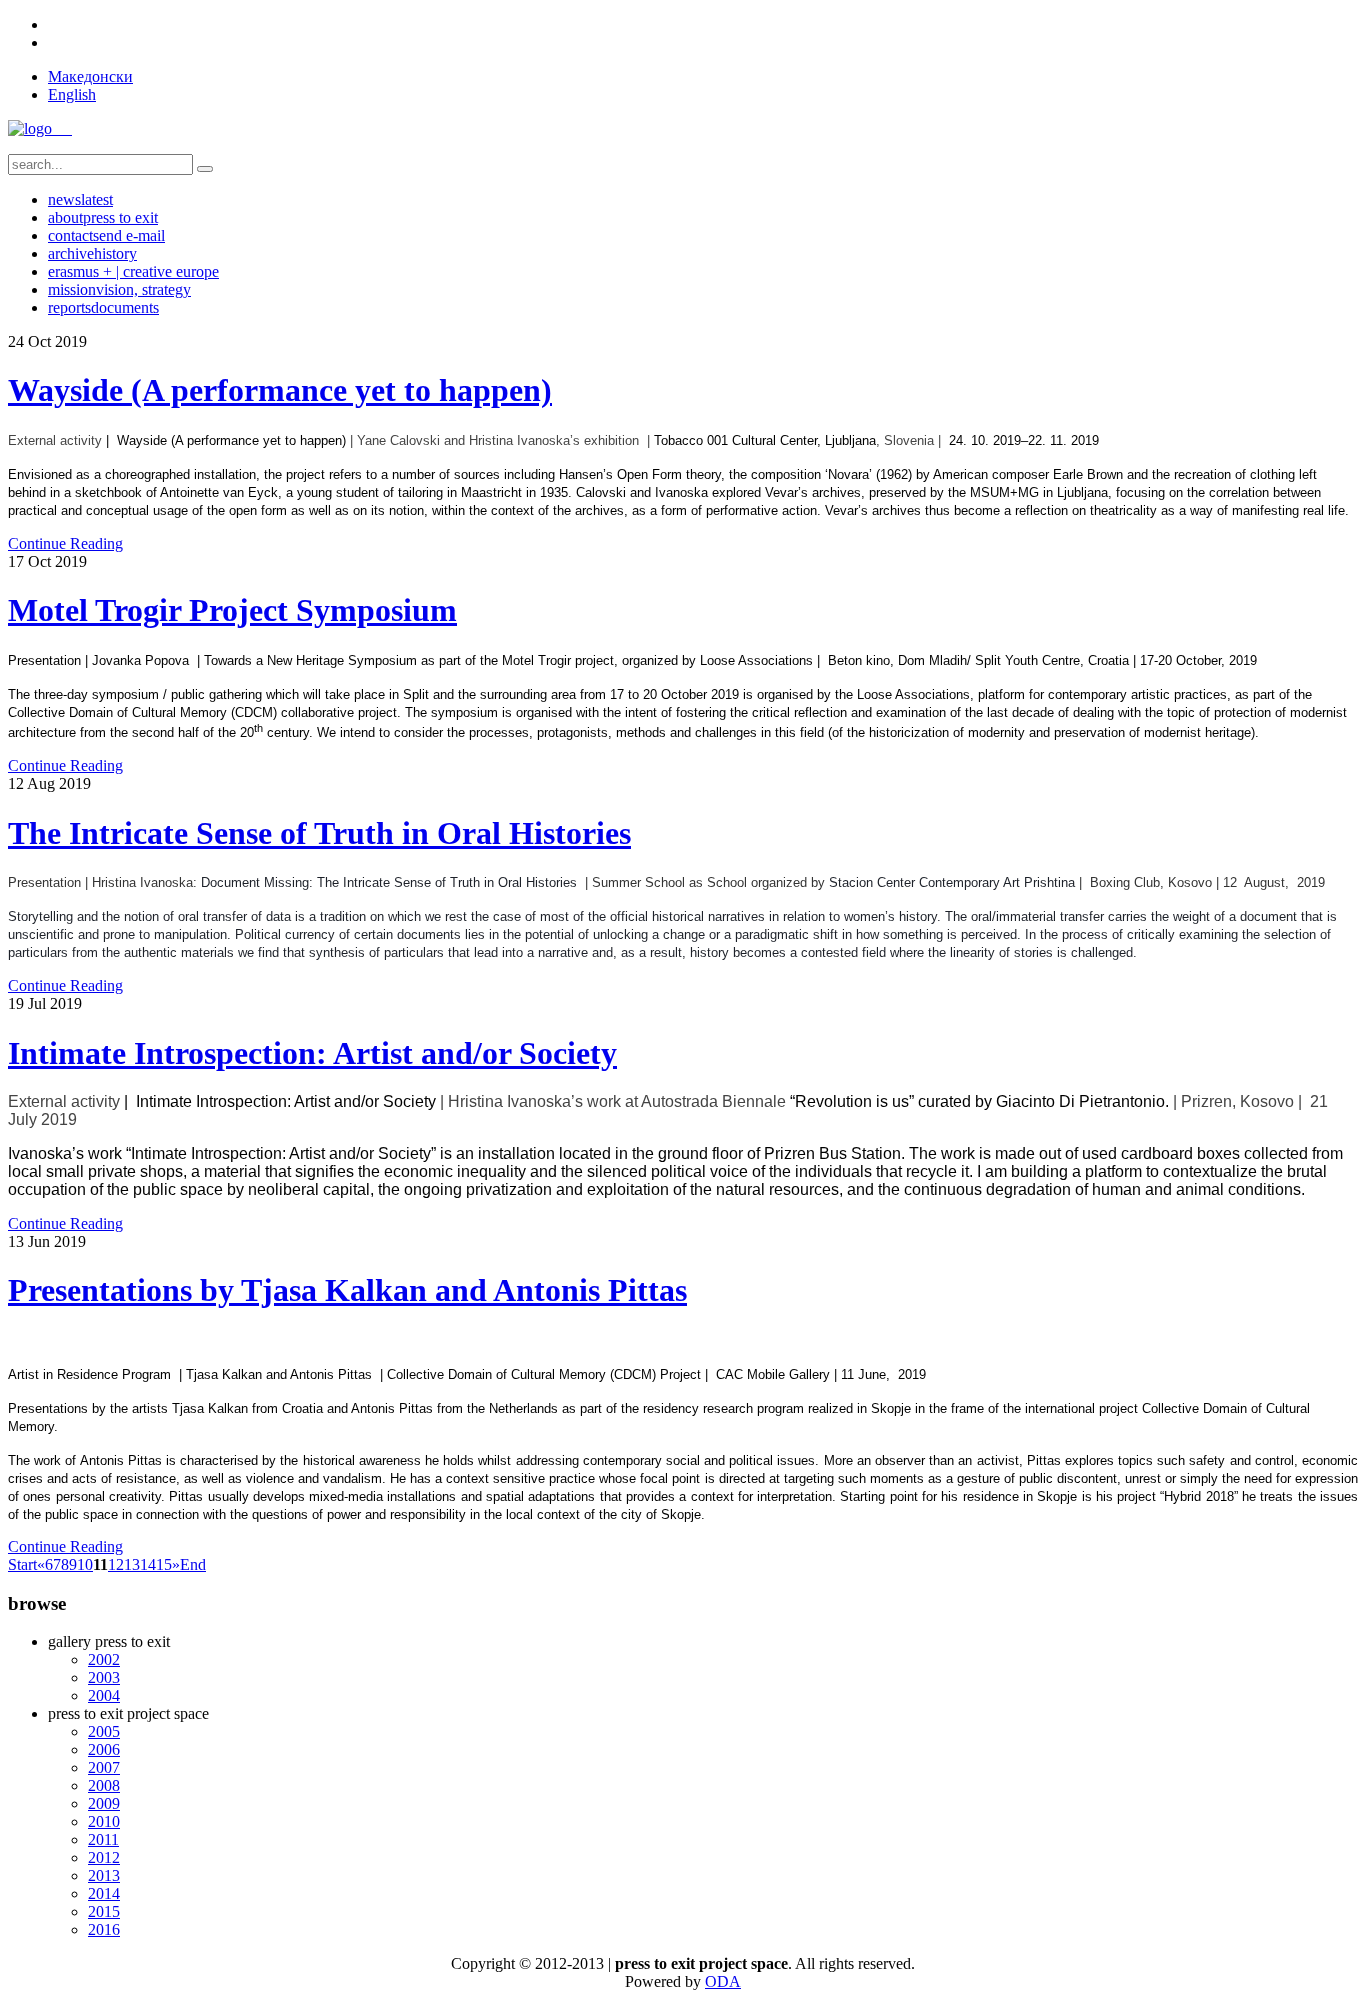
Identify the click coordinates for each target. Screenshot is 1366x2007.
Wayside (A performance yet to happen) (280, 390)
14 (148, 1564)
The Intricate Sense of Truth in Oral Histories (319, 833)
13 (132, 1564)
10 (85, 1564)
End (193, 1564)
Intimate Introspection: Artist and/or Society (312, 1053)
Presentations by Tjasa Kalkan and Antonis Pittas (347, 1290)
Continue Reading (65, 543)
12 (116, 1564)
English (72, 94)
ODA (723, 1981)
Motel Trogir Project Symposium (232, 610)
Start (22, 1564)
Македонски (90, 76)
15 (164, 1564)
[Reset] (205, 169)
